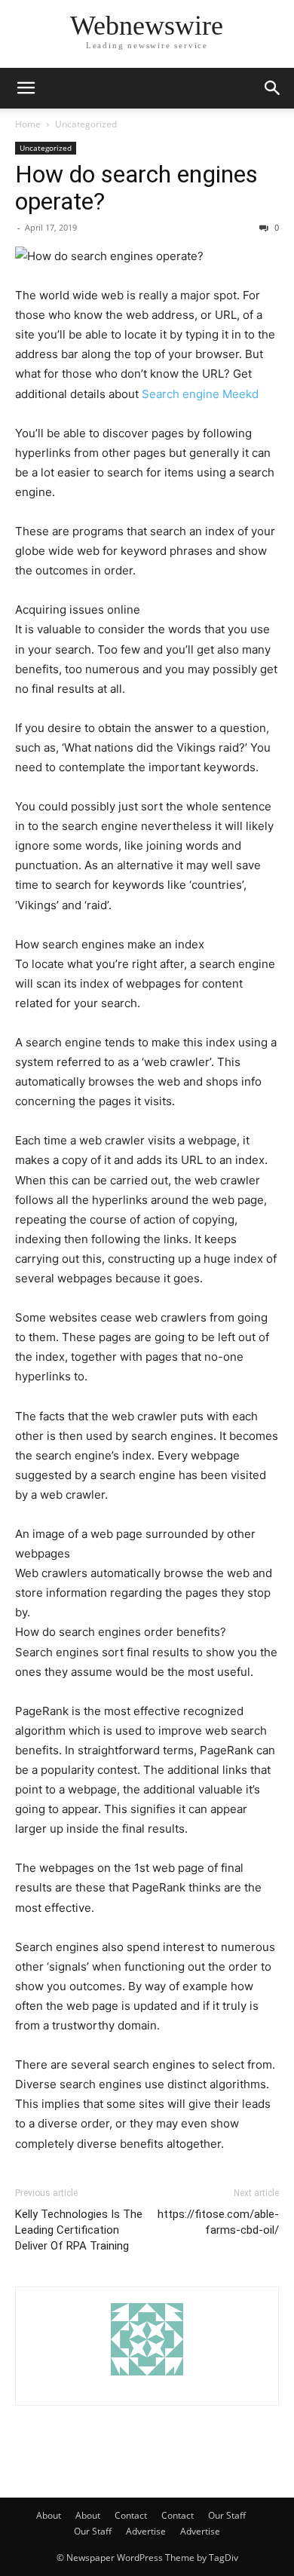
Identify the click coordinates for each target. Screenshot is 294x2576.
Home (28, 124)
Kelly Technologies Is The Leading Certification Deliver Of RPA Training (79, 2230)
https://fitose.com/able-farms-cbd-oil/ (218, 2222)
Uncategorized (86, 124)
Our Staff (227, 2515)
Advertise (146, 2531)
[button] (26, 88)
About (49, 2515)
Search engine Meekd (200, 394)
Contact (131, 2515)
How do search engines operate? (136, 188)
